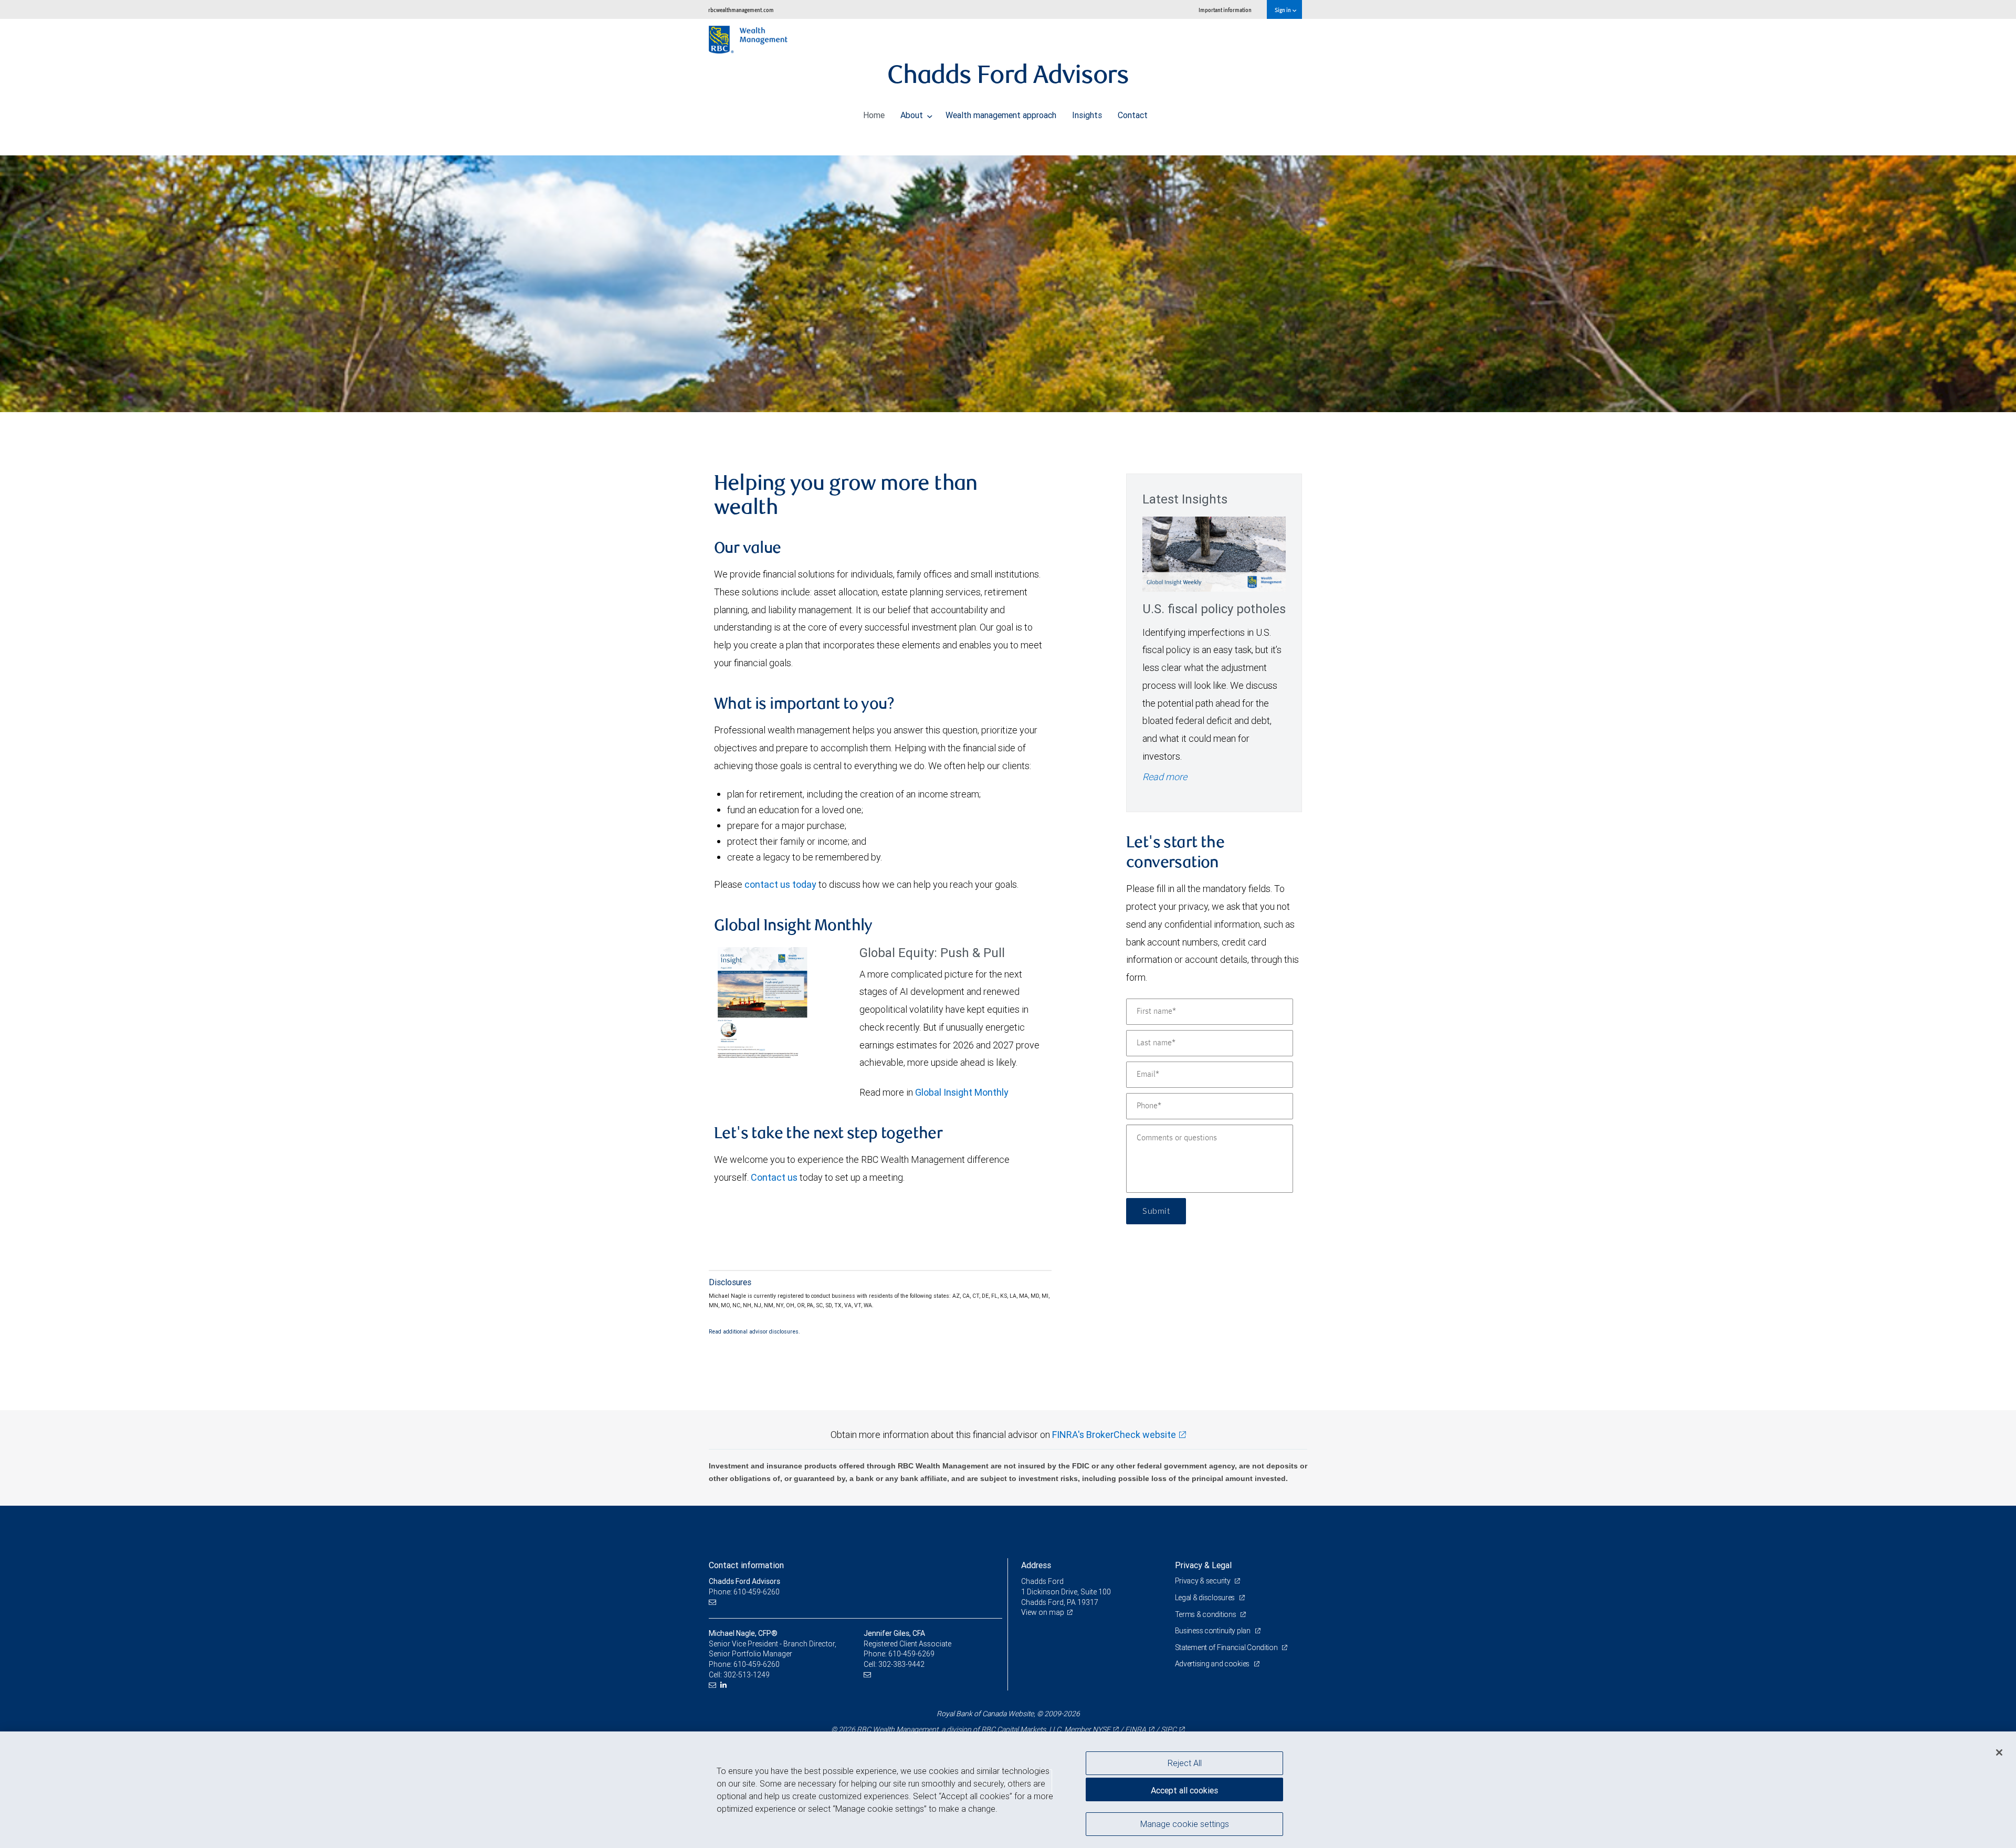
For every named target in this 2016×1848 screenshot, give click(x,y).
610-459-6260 (757, 1664)
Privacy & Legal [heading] (1203, 1565)
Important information (1225, 10)
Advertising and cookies (1213, 1664)
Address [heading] (1036, 1565)
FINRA (1136, 1729)
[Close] (1999, 1752)
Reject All (1185, 1763)
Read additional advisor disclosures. (754, 1331)
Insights (1087, 115)
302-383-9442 (901, 1664)
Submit (1156, 1211)
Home (874, 115)
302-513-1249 (747, 1675)
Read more (1165, 777)
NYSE (1101, 1729)
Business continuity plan (1214, 1631)
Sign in (1283, 10)
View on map (1043, 1612)
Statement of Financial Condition (1227, 1647)
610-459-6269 (911, 1654)
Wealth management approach (1001, 115)
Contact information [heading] (746, 1565)
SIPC (1169, 1729)
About (913, 115)
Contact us (774, 1177)
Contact (1133, 115)
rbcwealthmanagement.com (741, 10)
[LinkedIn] (725, 1685)
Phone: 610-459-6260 (744, 1592)
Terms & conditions (1206, 1614)
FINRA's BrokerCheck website (1114, 1435)
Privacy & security (1204, 1581)
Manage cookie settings (1185, 1823)
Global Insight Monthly (962, 1092)
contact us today (780, 884)
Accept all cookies (1184, 1790)
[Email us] (714, 1603)
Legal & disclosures (1206, 1598)
